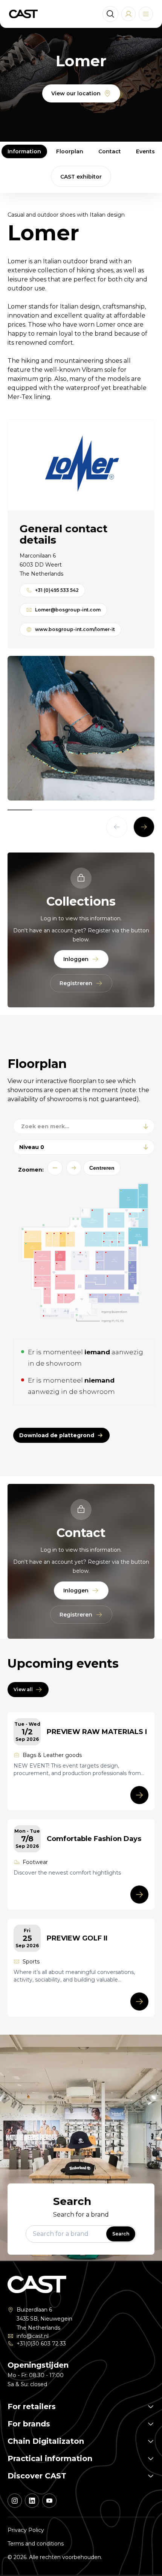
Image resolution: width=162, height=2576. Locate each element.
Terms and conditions (36, 2544)
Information (24, 151)
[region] (81, 728)
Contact (110, 151)
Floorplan (70, 151)
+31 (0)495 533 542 (57, 590)
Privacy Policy (26, 2530)
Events (145, 151)
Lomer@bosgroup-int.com (68, 610)
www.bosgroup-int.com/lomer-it (75, 629)
